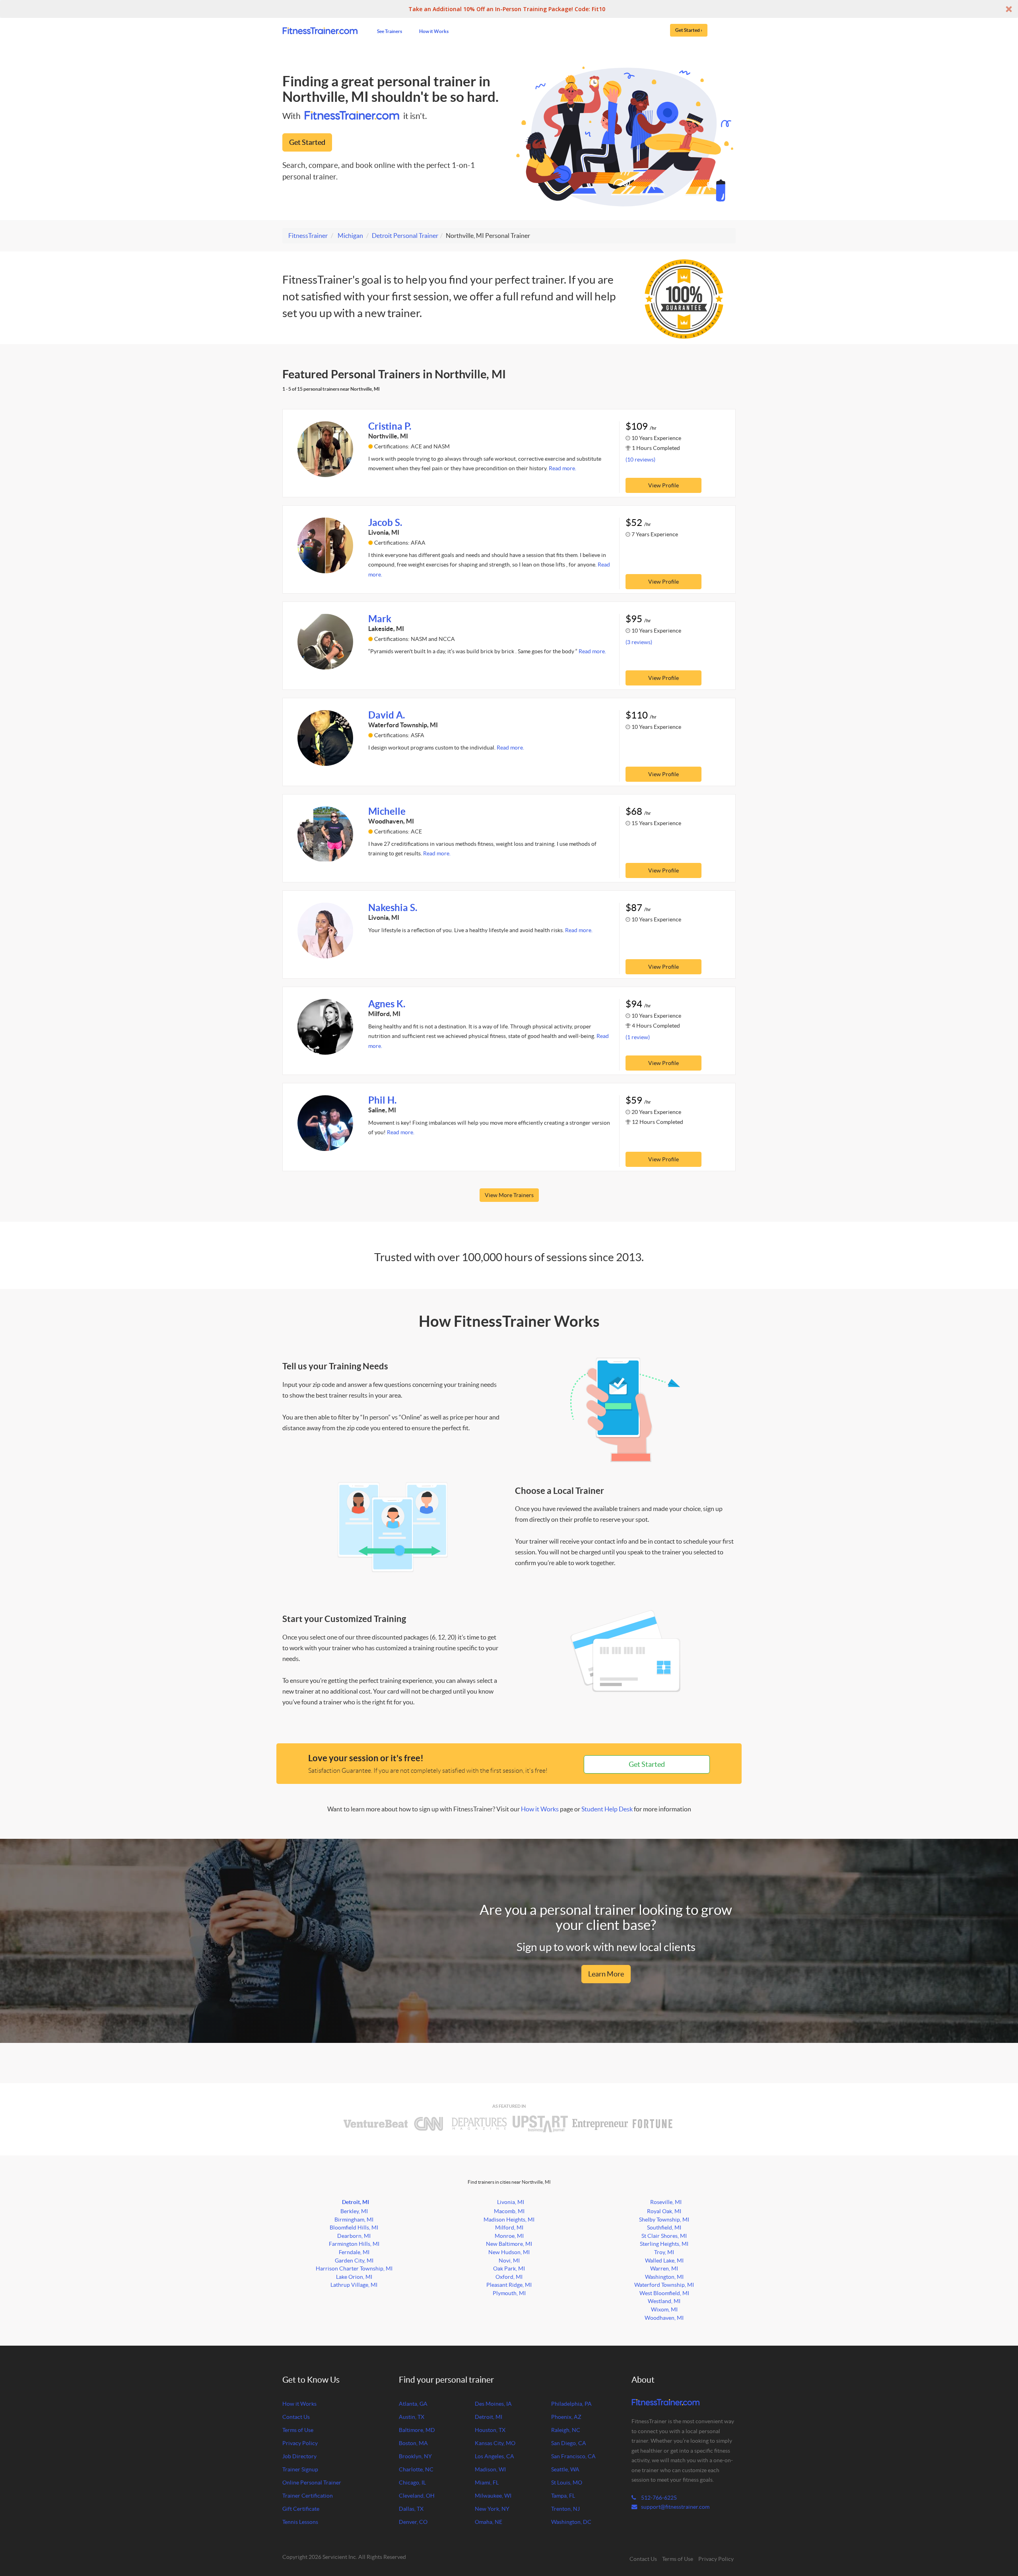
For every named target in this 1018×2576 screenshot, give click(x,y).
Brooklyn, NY (415, 2456)
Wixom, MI (664, 2309)
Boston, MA (413, 2443)
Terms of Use (298, 2430)
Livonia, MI (511, 2202)
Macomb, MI (509, 2211)
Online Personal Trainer (312, 2483)
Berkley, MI (354, 2211)
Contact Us (296, 2417)
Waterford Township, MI (664, 2285)
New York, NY (492, 2509)
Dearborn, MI (354, 2236)
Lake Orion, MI (354, 2277)
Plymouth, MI (509, 2293)
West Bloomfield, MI (664, 2293)
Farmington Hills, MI (354, 2244)
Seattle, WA (565, 2469)
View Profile (663, 485)
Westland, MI (664, 2301)
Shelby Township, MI (664, 2220)
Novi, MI (509, 2261)
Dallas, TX (411, 2509)
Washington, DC (571, 2522)
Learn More (606, 1974)
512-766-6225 (658, 2498)
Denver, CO (413, 2522)
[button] (509, 9)
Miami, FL (487, 2483)
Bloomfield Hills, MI (354, 2227)
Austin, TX (412, 2417)
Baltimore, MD (417, 2430)
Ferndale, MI (354, 2252)
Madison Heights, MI (509, 2220)
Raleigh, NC (566, 2430)
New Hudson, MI (509, 2252)
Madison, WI (490, 2469)
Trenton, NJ (565, 2509)
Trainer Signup (300, 2469)
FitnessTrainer (308, 236)
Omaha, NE (489, 2522)
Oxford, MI (509, 2277)
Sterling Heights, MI (664, 2244)
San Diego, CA (569, 2443)
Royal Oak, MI (664, 2211)
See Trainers (390, 31)
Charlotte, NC (416, 2469)
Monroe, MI (509, 2236)
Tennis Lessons (300, 2522)
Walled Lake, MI (664, 2261)
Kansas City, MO (495, 2443)
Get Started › (689, 30)
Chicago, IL (412, 2483)
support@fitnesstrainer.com (675, 2507)
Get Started (307, 142)
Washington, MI (664, 2277)
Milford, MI (509, 2227)
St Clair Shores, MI (664, 2236)
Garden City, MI (354, 2261)
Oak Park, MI (509, 2268)
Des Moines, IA (493, 2404)
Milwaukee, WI (493, 2496)
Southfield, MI (664, 2227)
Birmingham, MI (354, 2220)
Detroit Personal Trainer (405, 236)
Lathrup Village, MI (354, 2285)
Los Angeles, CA (494, 2456)
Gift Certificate (301, 2509)
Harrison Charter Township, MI (354, 2268)
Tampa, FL (563, 2496)
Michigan (350, 236)
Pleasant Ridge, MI (509, 2285)
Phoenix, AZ (566, 2417)
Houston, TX (490, 2430)
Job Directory (299, 2456)
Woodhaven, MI (664, 2318)
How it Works (434, 31)
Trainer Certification (308, 2496)
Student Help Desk (607, 1809)
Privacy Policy (300, 2443)
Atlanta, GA (413, 2404)
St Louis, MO (567, 2483)
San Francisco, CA (573, 2456)
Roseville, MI (666, 2202)
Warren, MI (664, 2268)
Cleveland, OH (417, 2496)
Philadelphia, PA (571, 2404)
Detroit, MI (356, 2202)
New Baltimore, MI (509, 2244)
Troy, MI (664, 2252)
